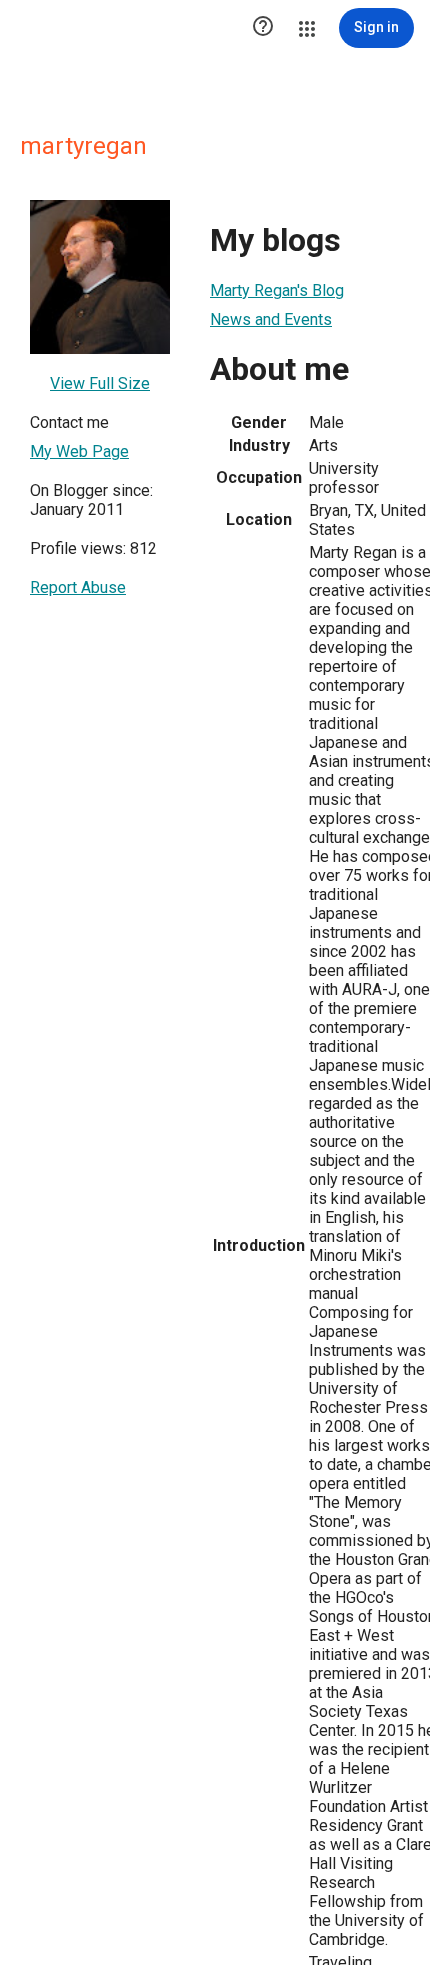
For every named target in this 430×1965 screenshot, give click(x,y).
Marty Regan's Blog (277, 290)
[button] (263, 28)
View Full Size (100, 383)
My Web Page (79, 451)
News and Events (271, 319)
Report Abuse (78, 587)
